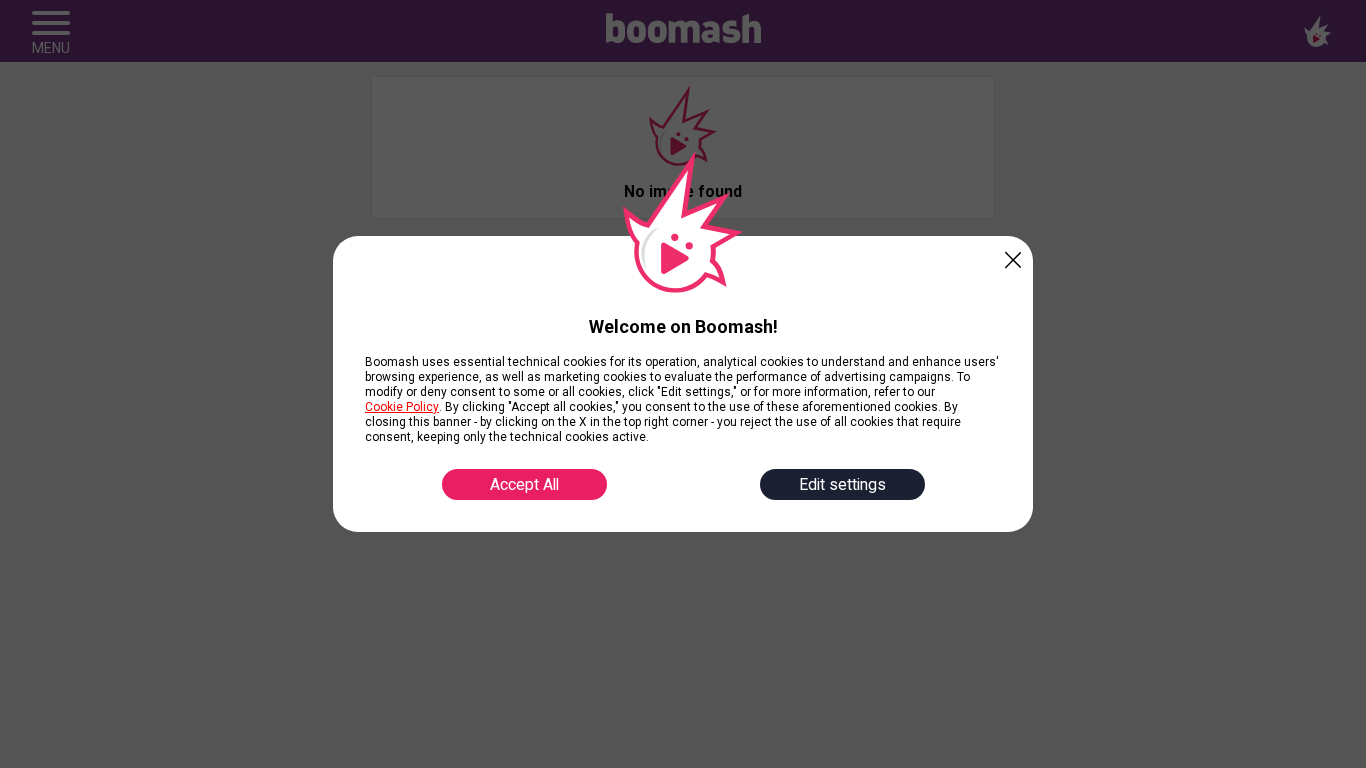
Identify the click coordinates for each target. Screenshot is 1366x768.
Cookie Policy (402, 407)
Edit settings (842, 484)
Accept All (524, 484)
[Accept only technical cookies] (1013, 256)
